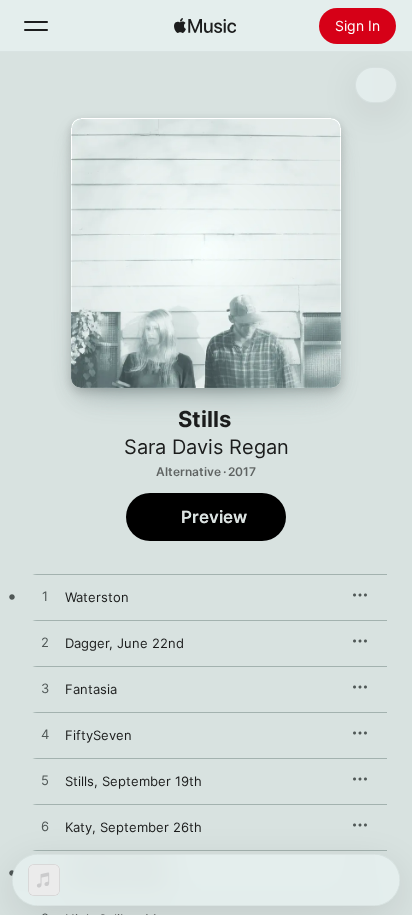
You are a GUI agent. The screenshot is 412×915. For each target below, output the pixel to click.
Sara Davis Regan (206, 447)
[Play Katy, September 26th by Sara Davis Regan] (45, 827)
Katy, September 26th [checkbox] (133, 827)
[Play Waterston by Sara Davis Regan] (45, 597)
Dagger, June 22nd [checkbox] (124, 643)
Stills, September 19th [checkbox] (133, 781)
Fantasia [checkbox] (91, 689)
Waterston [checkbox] (97, 597)
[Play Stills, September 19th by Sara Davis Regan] (45, 781)
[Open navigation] (36, 26)
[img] (205, 26)
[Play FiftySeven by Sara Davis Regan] (45, 735)
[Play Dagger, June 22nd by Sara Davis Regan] (45, 643)
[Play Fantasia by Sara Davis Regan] (45, 689)
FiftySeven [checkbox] (98, 735)
